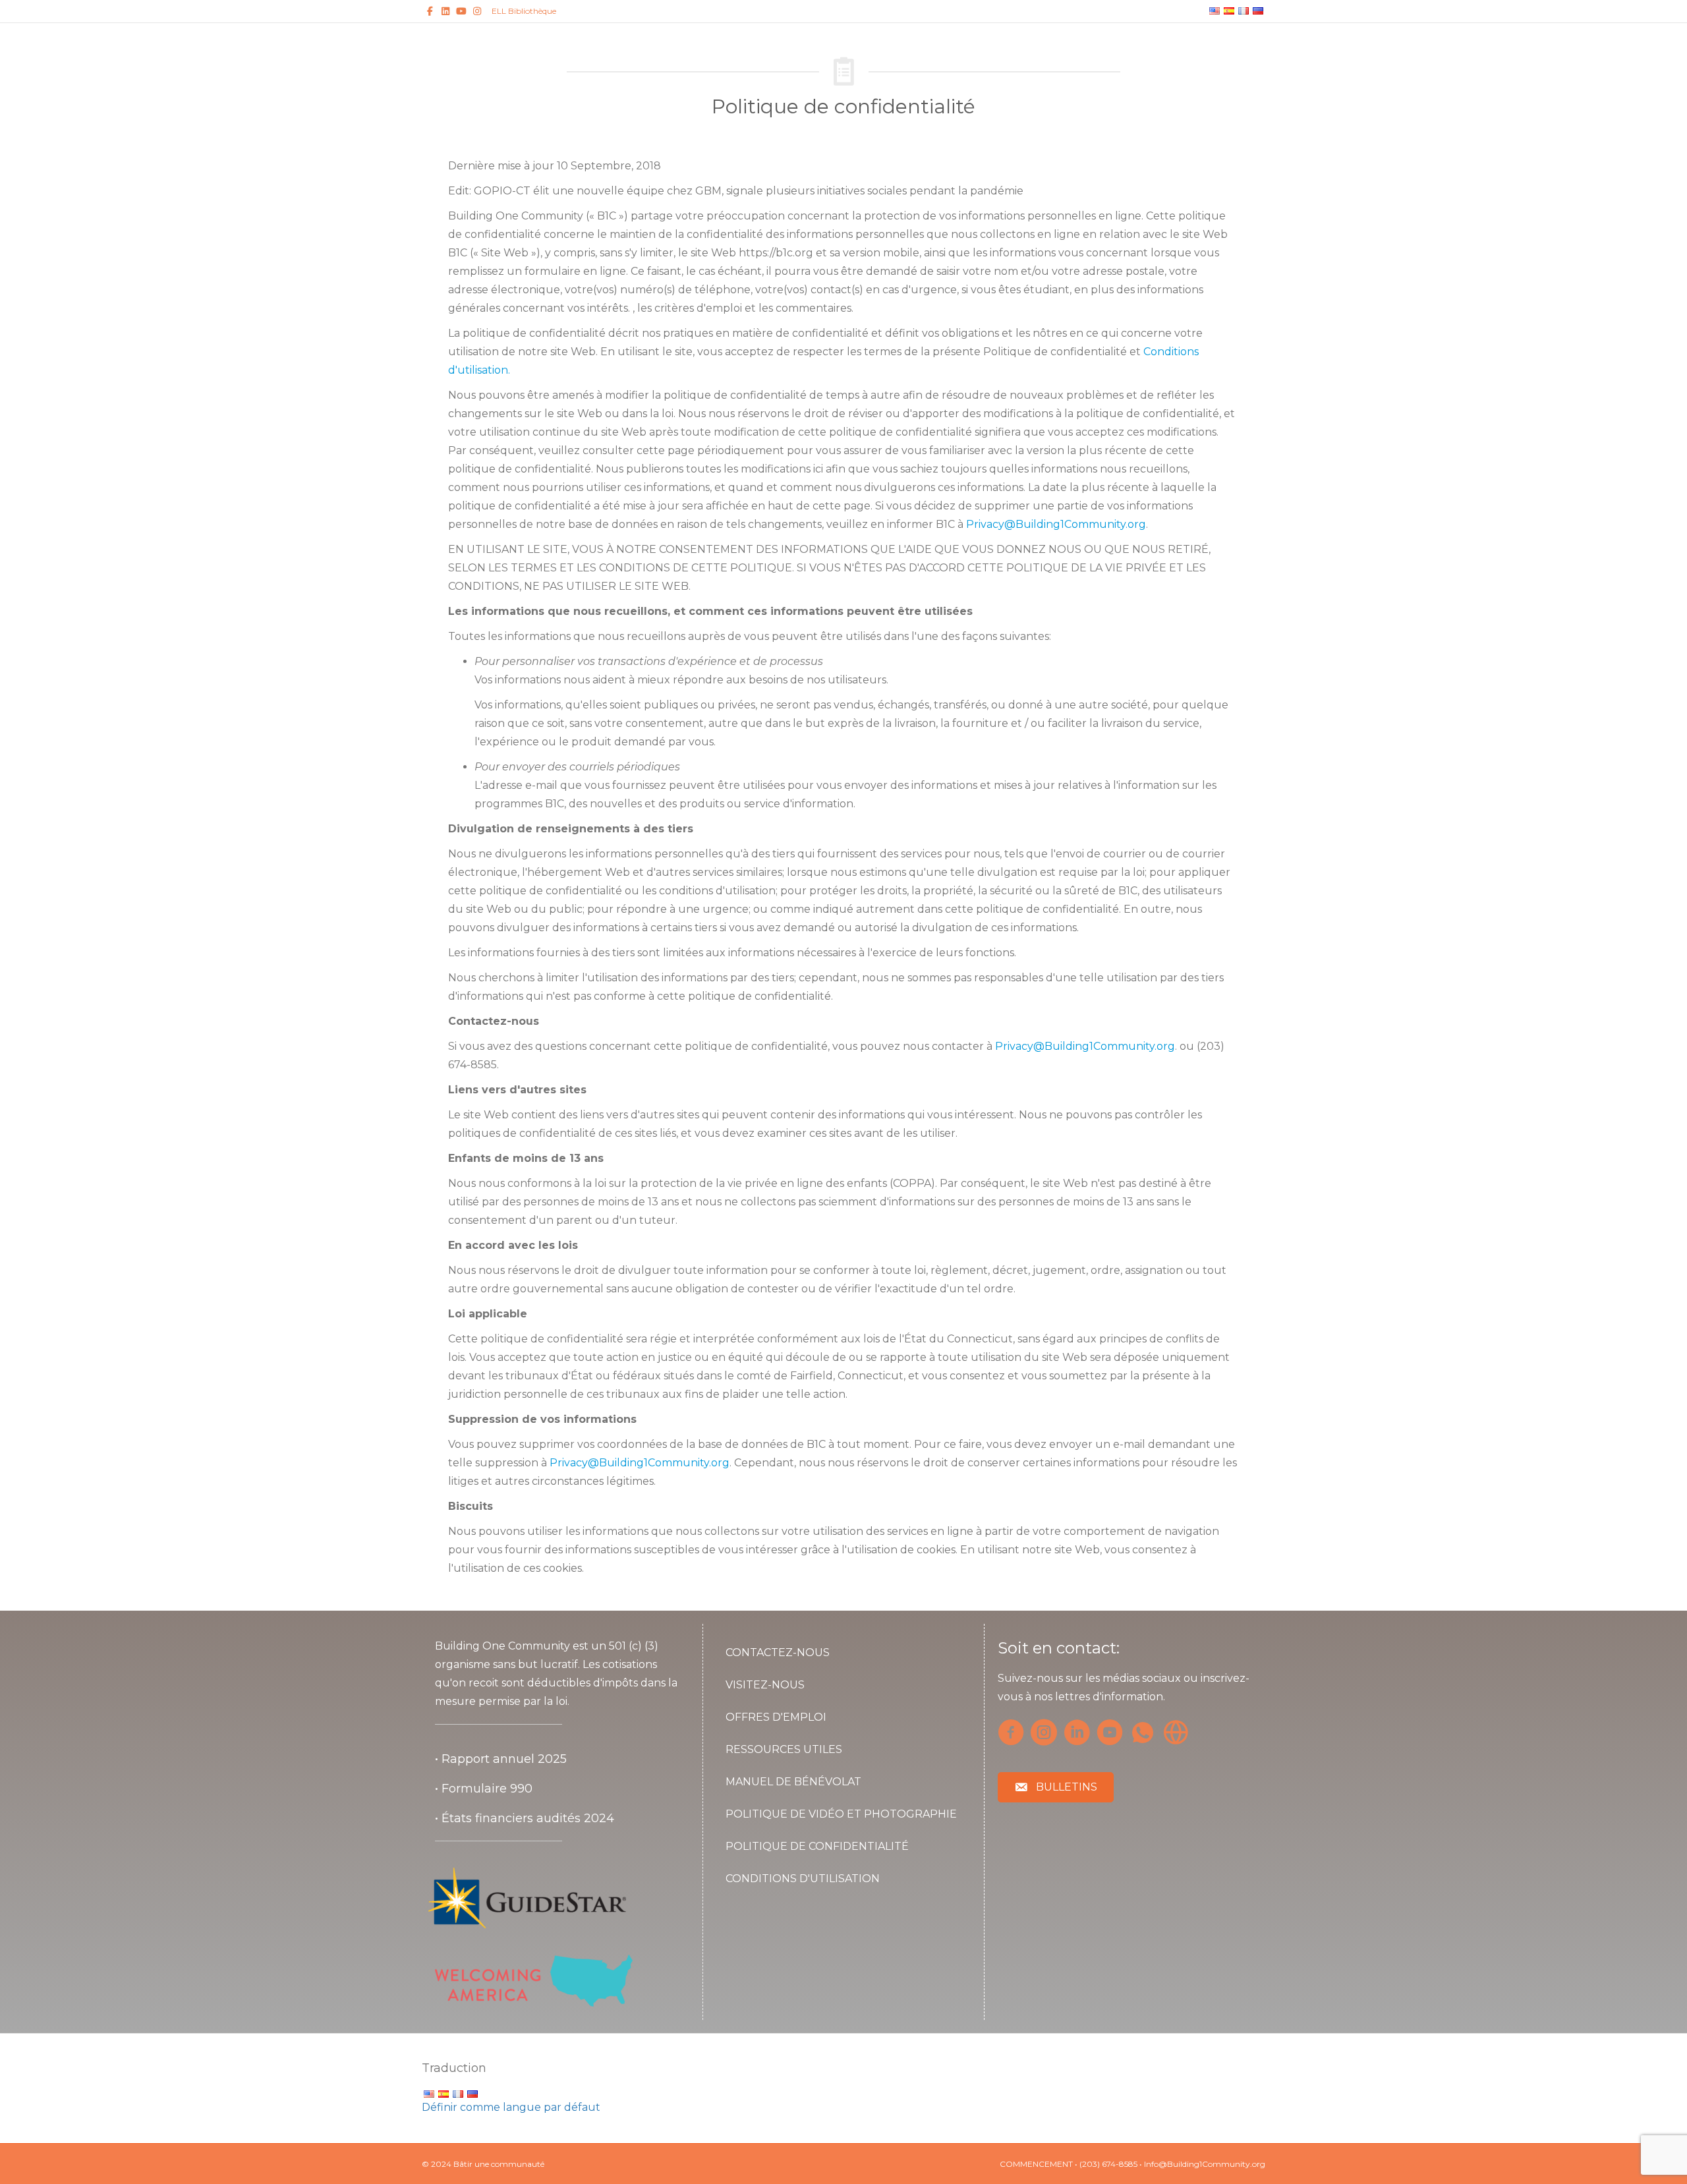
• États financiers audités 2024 (525, 1818)
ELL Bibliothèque (524, 11)
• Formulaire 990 (484, 1789)
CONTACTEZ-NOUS (778, 1652)
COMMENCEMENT (1036, 2164)
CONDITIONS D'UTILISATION (803, 1879)
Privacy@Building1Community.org (1056, 524)
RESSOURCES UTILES (784, 1749)
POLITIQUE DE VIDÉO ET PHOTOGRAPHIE (841, 1814)
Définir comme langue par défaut (511, 2107)
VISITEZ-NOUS (765, 1685)
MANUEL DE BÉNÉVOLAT (793, 1782)
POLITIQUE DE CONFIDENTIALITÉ (817, 1846)
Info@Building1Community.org (1205, 2164)
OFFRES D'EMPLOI (776, 1717)
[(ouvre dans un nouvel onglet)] (527, 1897)
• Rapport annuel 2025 (501, 1759)
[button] (1056, 1788)
